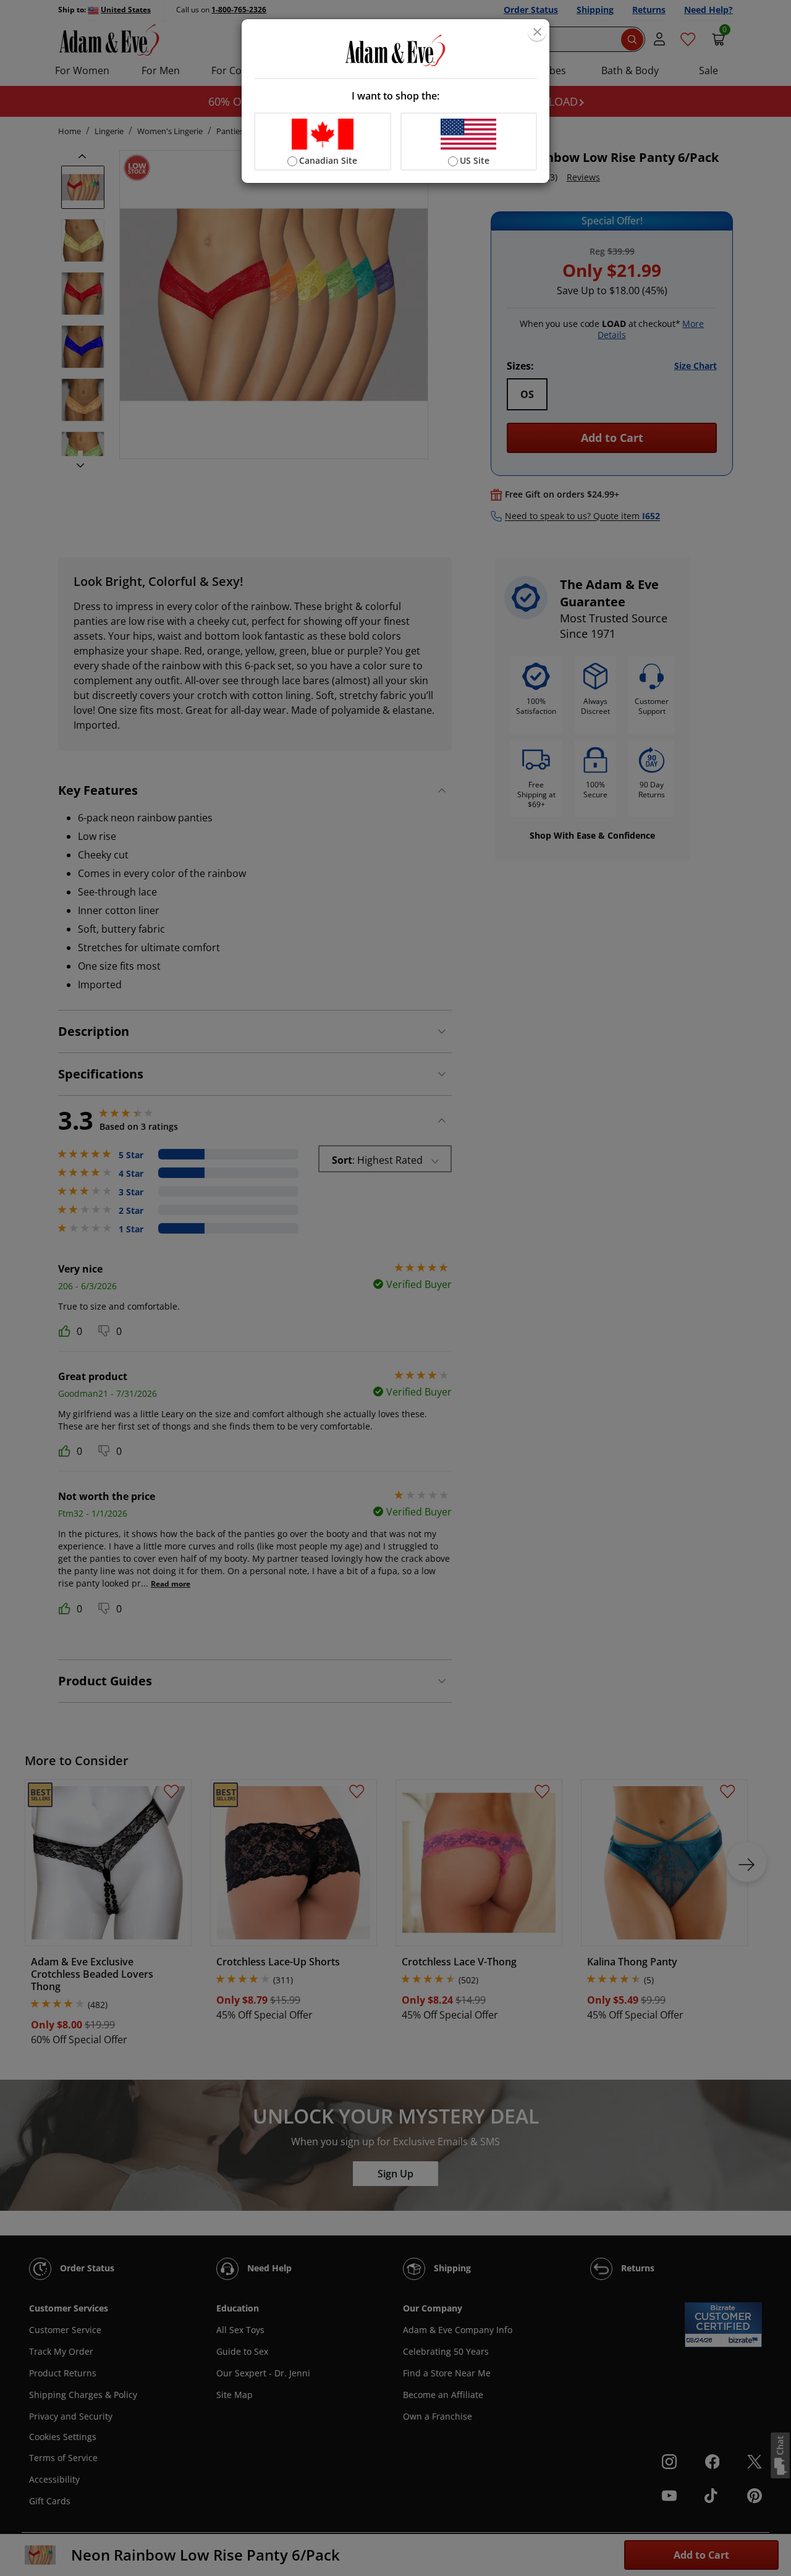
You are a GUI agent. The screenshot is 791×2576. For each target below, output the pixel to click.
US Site (475, 160)
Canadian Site (328, 160)
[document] (395, 101)
